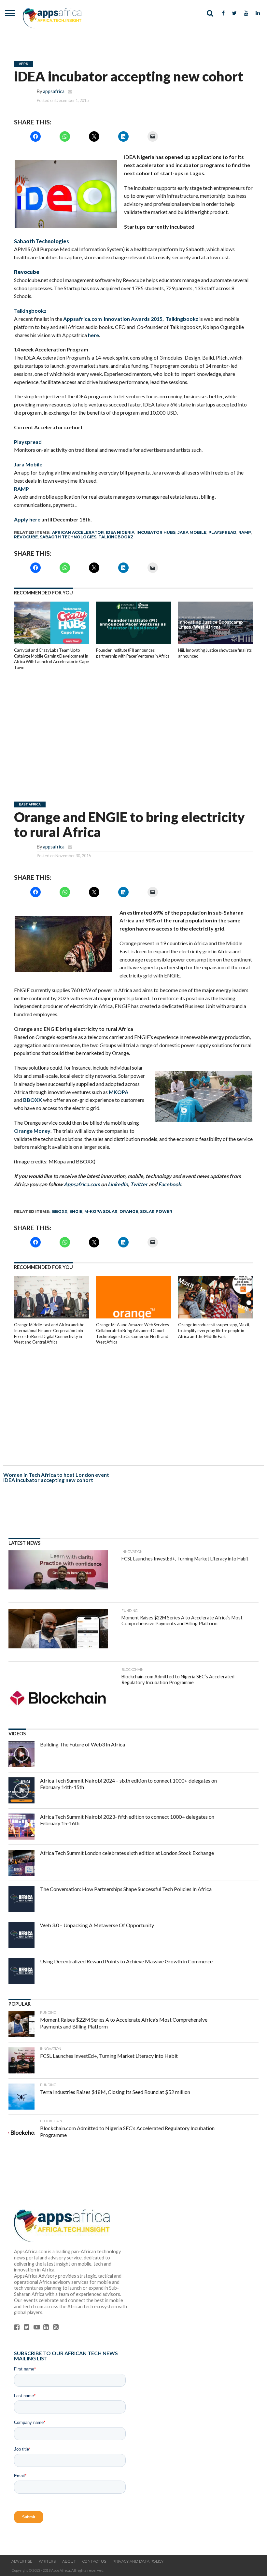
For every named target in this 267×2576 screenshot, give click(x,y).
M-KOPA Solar (101, 1211)
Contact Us (94, 2561)
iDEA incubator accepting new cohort (48, 1480)
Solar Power (156, 1211)
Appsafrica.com (82, 1184)
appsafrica (54, 91)
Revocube (26, 537)
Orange (129, 1211)
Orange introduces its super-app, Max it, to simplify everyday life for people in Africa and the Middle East (214, 1330)
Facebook (170, 1184)
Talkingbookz (30, 311)
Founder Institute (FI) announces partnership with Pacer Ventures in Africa (133, 653)
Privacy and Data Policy (138, 2561)
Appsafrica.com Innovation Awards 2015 (113, 319)
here (93, 335)
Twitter (139, 1184)
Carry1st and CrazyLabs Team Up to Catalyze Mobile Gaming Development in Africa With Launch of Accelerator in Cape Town (51, 659)
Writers (47, 2561)
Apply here (27, 519)
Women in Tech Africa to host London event (56, 1475)
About (69, 2561)
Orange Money (32, 1131)
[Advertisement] (133, 726)
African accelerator (78, 532)
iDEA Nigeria (120, 532)
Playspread (28, 442)
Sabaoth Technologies (68, 537)
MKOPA (119, 1092)
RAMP (21, 489)
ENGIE (76, 1211)
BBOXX (33, 1100)
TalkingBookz (116, 537)
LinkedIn (118, 1184)
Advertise (22, 2561)
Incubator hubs (156, 532)
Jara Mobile (28, 464)
